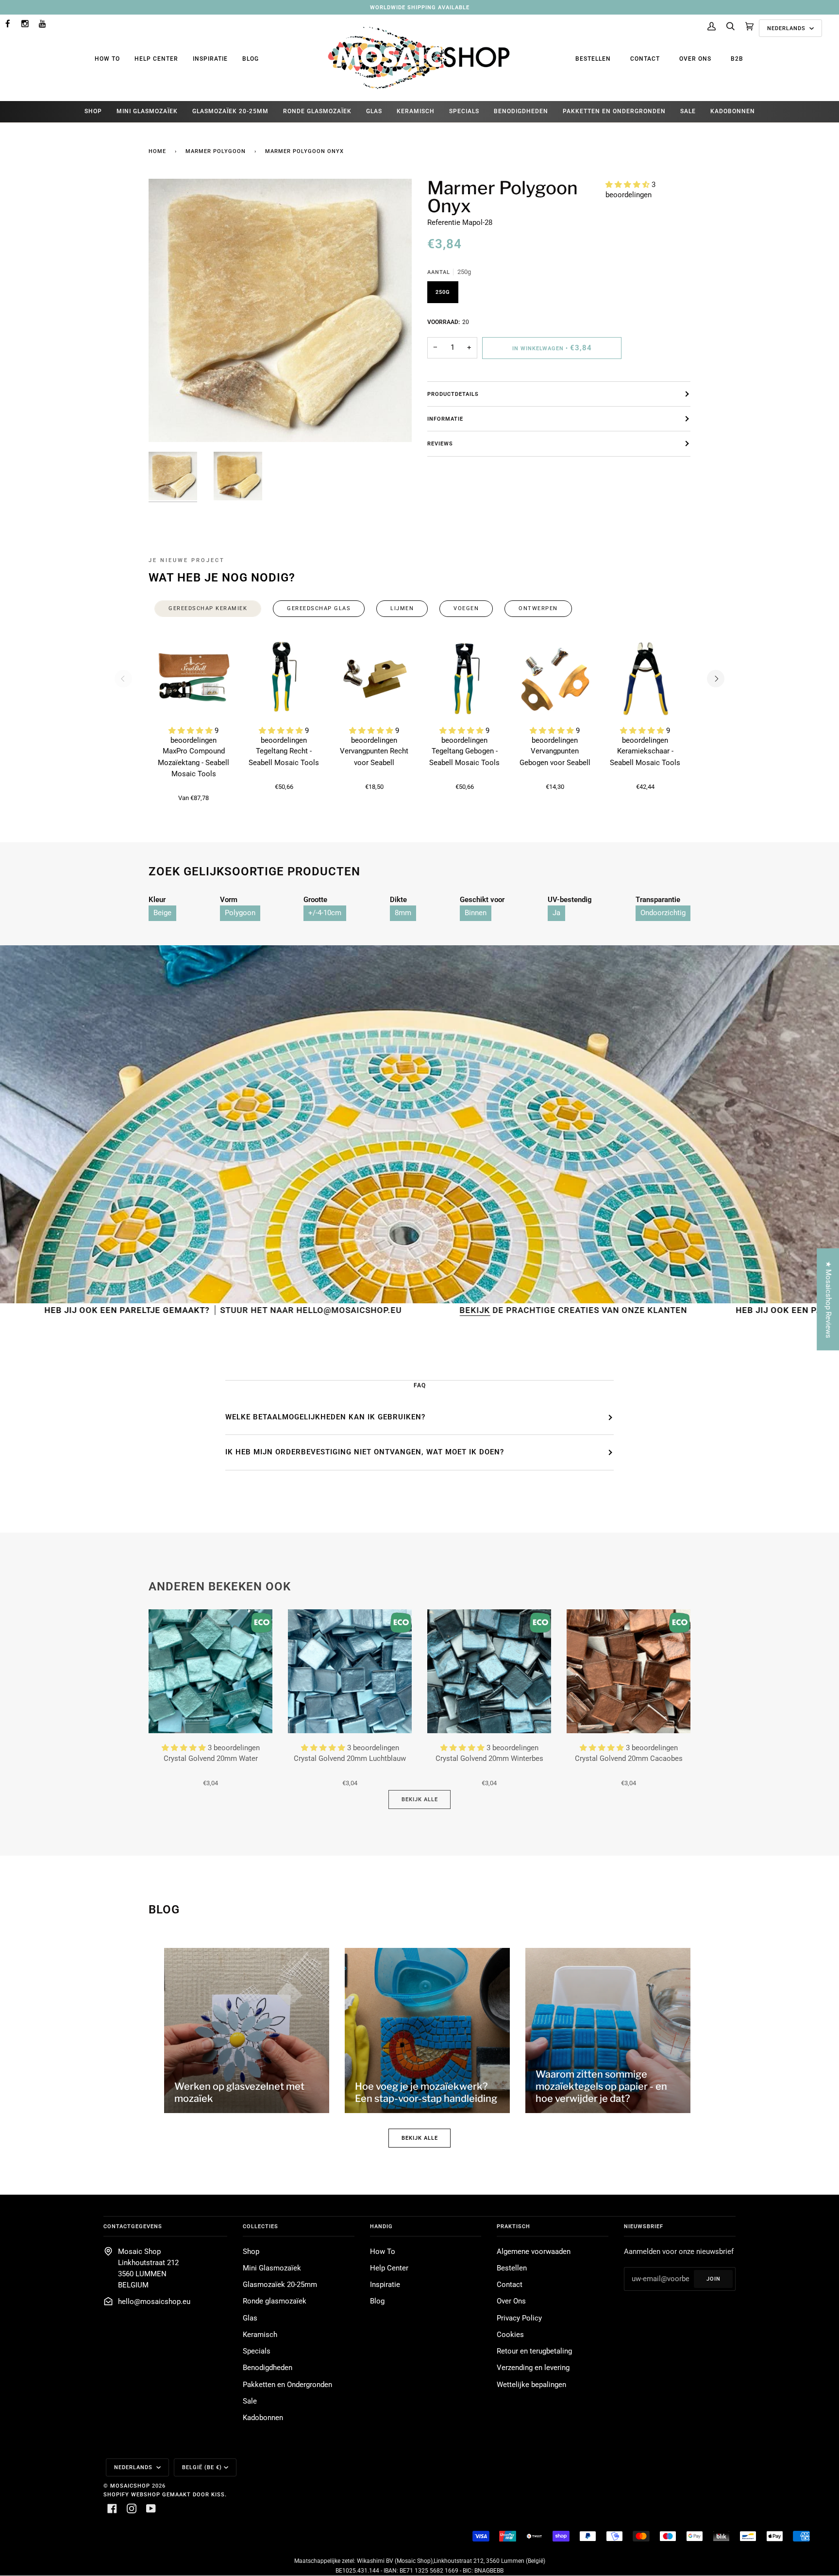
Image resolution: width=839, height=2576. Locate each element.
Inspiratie (210, 59)
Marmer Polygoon (216, 151)
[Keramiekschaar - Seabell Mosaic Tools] (645, 679)
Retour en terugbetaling (534, 2351)
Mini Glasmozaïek (272, 2268)
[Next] (716, 679)
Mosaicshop (130, 2486)
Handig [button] (381, 2226)
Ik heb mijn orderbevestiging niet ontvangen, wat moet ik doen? (365, 1452)
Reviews (440, 444)
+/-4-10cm (325, 913)
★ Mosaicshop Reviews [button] (828, 1299)
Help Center (156, 59)
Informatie (445, 419)
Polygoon (240, 913)
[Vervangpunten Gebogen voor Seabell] (555, 679)
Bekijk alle (420, 1799)
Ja (556, 913)
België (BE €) (202, 2467)
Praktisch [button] (513, 2226)
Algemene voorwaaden (534, 2252)
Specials (257, 2351)
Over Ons (695, 59)
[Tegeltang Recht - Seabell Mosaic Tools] (284, 679)
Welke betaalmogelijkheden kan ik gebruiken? (325, 1417)
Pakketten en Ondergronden (287, 2385)
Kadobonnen (263, 2418)
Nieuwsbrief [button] (644, 2226)
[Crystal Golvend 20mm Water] (210, 1671)
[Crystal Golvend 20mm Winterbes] (489, 1671)
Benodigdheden (268, 2368)
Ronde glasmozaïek (275, 2301)
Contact (645, 59)
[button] (629, 185)
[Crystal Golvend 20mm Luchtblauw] (350, 1671)
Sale (250, 2401)
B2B (737, 59)
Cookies (510, 2335)
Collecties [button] (260, 2226)
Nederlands (787, 28)
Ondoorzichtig (663, 913)
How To (107, 59)
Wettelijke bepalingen (531, 2385)
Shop (251, 2252)
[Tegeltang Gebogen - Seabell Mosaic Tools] (465, 679)
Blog (251, 59)
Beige (162, 913)
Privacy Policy (519, 2318)
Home (157, 151)
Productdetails (453, 394)
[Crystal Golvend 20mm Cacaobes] (629, 1671)
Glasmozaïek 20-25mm (280, 2285)
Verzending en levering (533, 2368)
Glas (250, 2318)
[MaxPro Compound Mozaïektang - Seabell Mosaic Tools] (194, 679)
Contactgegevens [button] (133, 2226)
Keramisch (260, 2335)
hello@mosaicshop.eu (154, 2302)
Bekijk (329, 1310)
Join (713, 2279)
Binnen (476, 913)
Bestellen (593, 59)
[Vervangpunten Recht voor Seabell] (374, 679)
